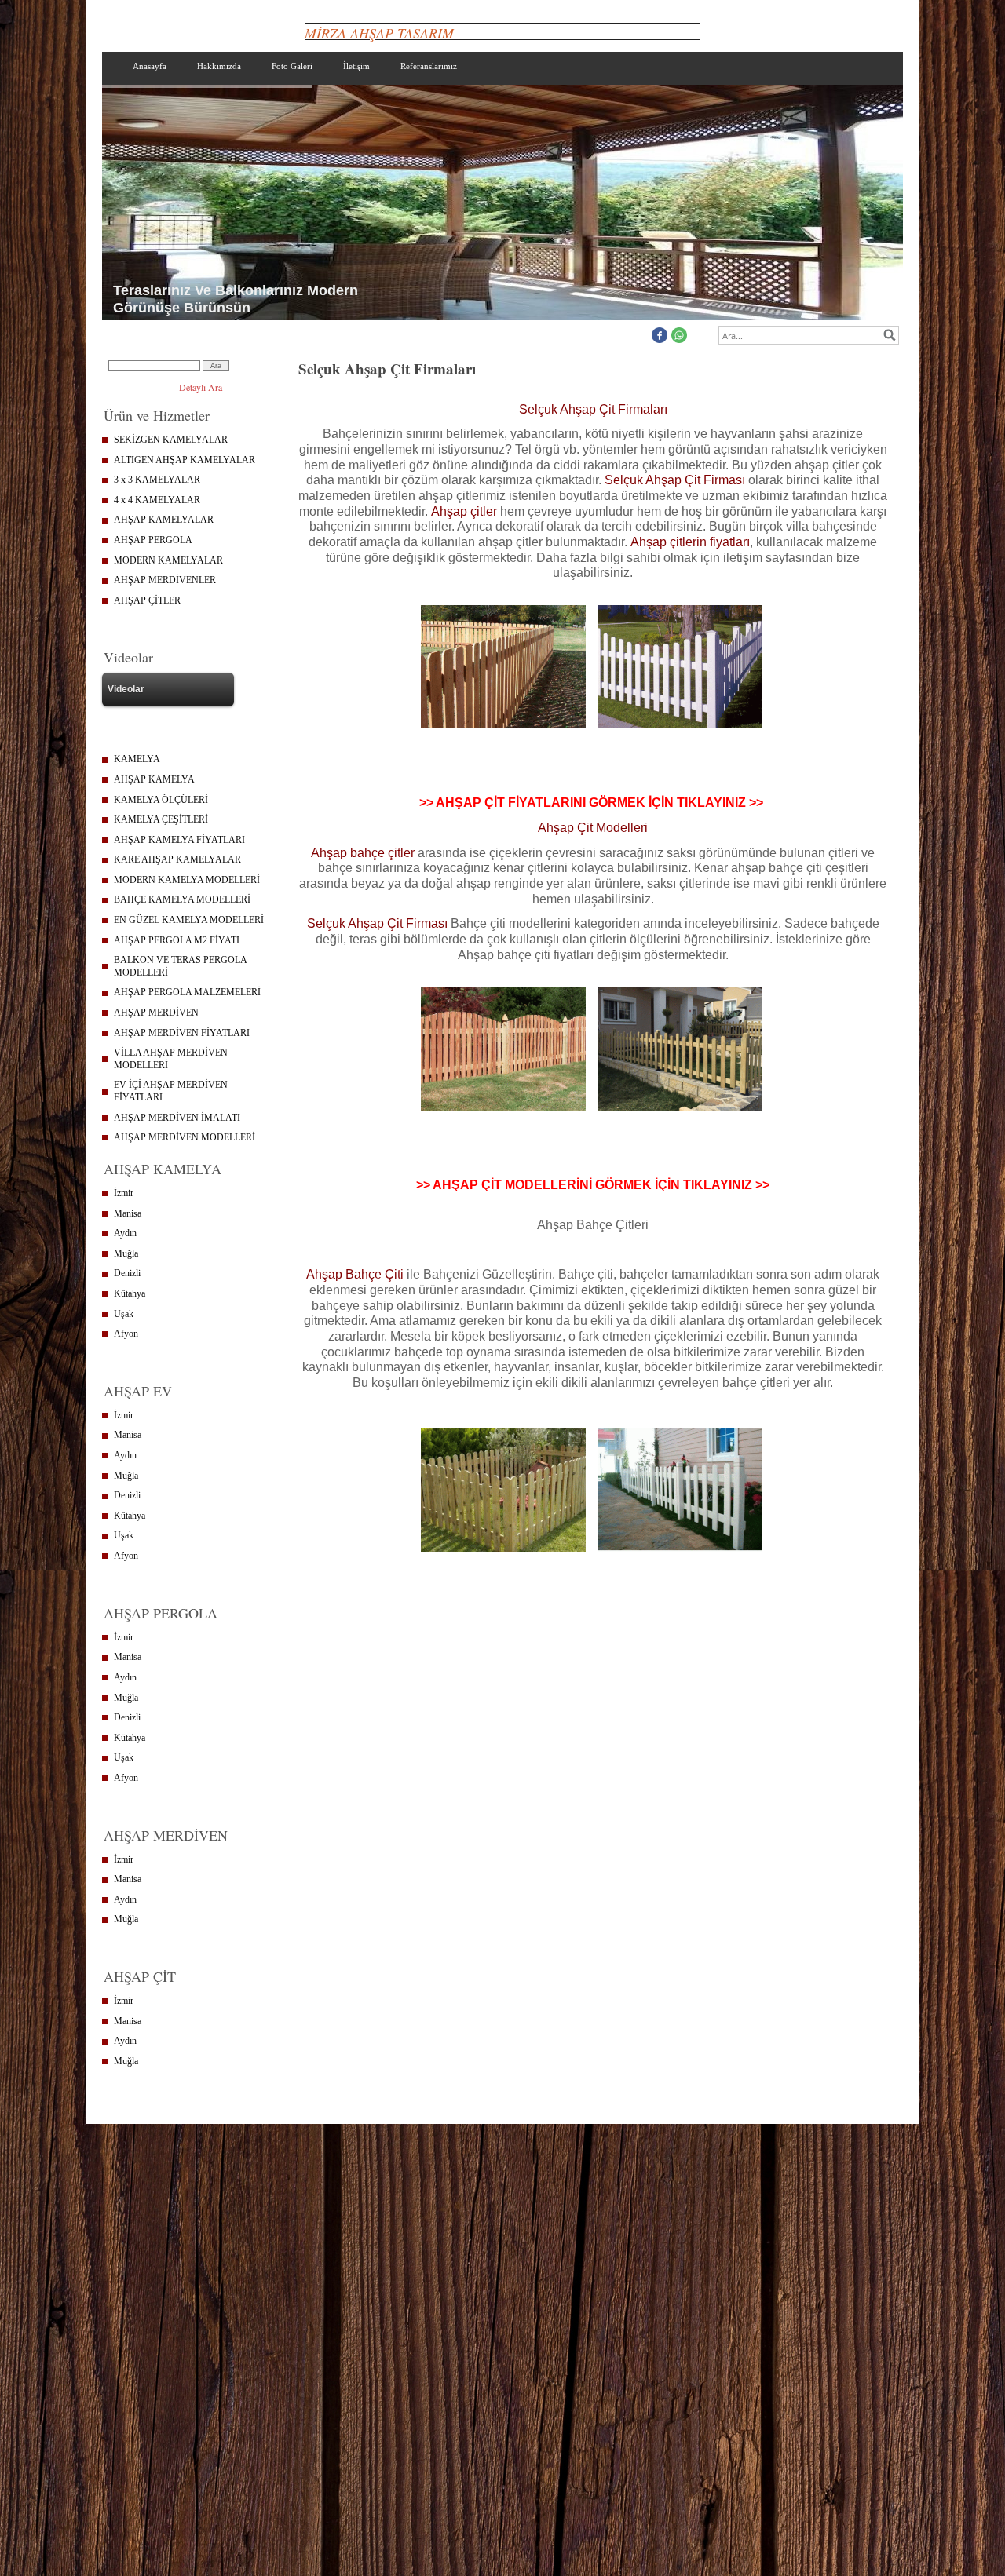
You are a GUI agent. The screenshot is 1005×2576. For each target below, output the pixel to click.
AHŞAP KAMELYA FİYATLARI (179, 840)
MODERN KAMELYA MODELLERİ (187, 880)
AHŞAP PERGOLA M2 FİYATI (177, 940)
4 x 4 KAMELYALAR (157, 500)
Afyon (126, 1334)
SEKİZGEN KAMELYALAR (171, 440)
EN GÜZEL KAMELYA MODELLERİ (189, 920)
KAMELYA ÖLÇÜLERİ (161, 800)
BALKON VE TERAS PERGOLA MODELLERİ (181, 966)
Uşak (124, 1314)
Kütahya (130, 1293)
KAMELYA (137, 759)
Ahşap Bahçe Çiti (356, 1274)
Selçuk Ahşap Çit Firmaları (593, 409)
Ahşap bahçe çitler (363, 853)
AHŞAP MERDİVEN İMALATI (177, 1118)
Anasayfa (150, 66)
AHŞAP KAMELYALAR (164, 520)
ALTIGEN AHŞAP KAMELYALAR (185, 460)
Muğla (126, 1253)
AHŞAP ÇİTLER (147, 600)
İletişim (356, 66)
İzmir (124, 1193)
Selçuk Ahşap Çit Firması (675, 480)
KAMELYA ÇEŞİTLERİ (161, 819)
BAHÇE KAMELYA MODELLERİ (182, 899)
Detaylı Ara (201, 387)
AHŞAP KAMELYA (154, 779)
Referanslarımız (429, 66)
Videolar (126, 689)
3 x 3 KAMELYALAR (157, 480)
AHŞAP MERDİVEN (156, 1013)
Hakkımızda (219, 66)
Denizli (127, 1273)
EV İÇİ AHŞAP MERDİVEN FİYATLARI (171, 1091)
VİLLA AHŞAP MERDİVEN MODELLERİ (171, 1059)
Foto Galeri (292, 66)
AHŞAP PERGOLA (153, 540)
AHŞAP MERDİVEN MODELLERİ (185, 1137)
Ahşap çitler (464, 511)
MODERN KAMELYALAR (168, 560)
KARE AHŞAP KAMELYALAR (177, 859)
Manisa (128, 1213)
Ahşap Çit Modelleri (593, 828)
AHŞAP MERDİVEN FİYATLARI (182, 1033)
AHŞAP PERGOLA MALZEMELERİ (187, 992)
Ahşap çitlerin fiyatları (690, 542)
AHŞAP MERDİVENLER (165, 580)
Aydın (125, 1233)
